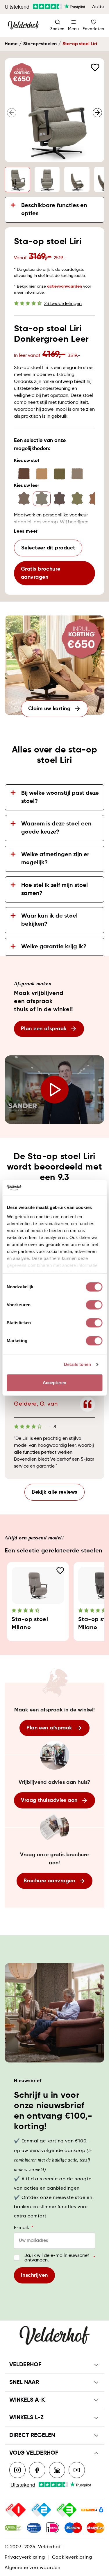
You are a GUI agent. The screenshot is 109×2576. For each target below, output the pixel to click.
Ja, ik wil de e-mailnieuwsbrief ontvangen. (60, 2258)
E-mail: (24, 2228)
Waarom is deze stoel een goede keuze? (56, 828)
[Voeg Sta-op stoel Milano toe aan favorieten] (60, 1571)
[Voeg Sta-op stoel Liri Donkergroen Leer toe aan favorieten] (95, 67)
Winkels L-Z (26, 2418)
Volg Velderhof (34, 2453)
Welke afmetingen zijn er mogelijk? (55, 859)
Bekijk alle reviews (54, 1492)
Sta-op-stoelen (40, 44)
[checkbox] (17, 2258)
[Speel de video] (54, 1090)
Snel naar (24, 2383)
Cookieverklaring (72, 2557)
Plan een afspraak (44, 1029)
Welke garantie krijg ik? (54, 947)
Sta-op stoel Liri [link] (80, 44)
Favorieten (93, 29)
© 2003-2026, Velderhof (33, 2547)
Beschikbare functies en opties (54, 210)
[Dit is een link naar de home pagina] (23, 25)
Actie (98, 7)
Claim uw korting (49, 709)
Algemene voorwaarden (33, 2568)
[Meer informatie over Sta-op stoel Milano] (38, 1585)
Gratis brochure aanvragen (41, 573)
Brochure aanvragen (49, 1881)
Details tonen (77, 1364)
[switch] (94, 1305)
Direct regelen (32, 2436)
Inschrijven (34, 2275)
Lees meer (26, 531)
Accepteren (54, 1383)
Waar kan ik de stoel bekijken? (49, 920)
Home (11, 44)
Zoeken (57, 29)
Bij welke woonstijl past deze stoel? (60, 797)
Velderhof (25, 2365)
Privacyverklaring (25, 2557)
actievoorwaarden (65, 286)
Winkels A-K (27, 2400)
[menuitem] (74, 25)
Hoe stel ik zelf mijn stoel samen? (54, 889)
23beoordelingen (63, 304)
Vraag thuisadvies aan (49, 1800)
